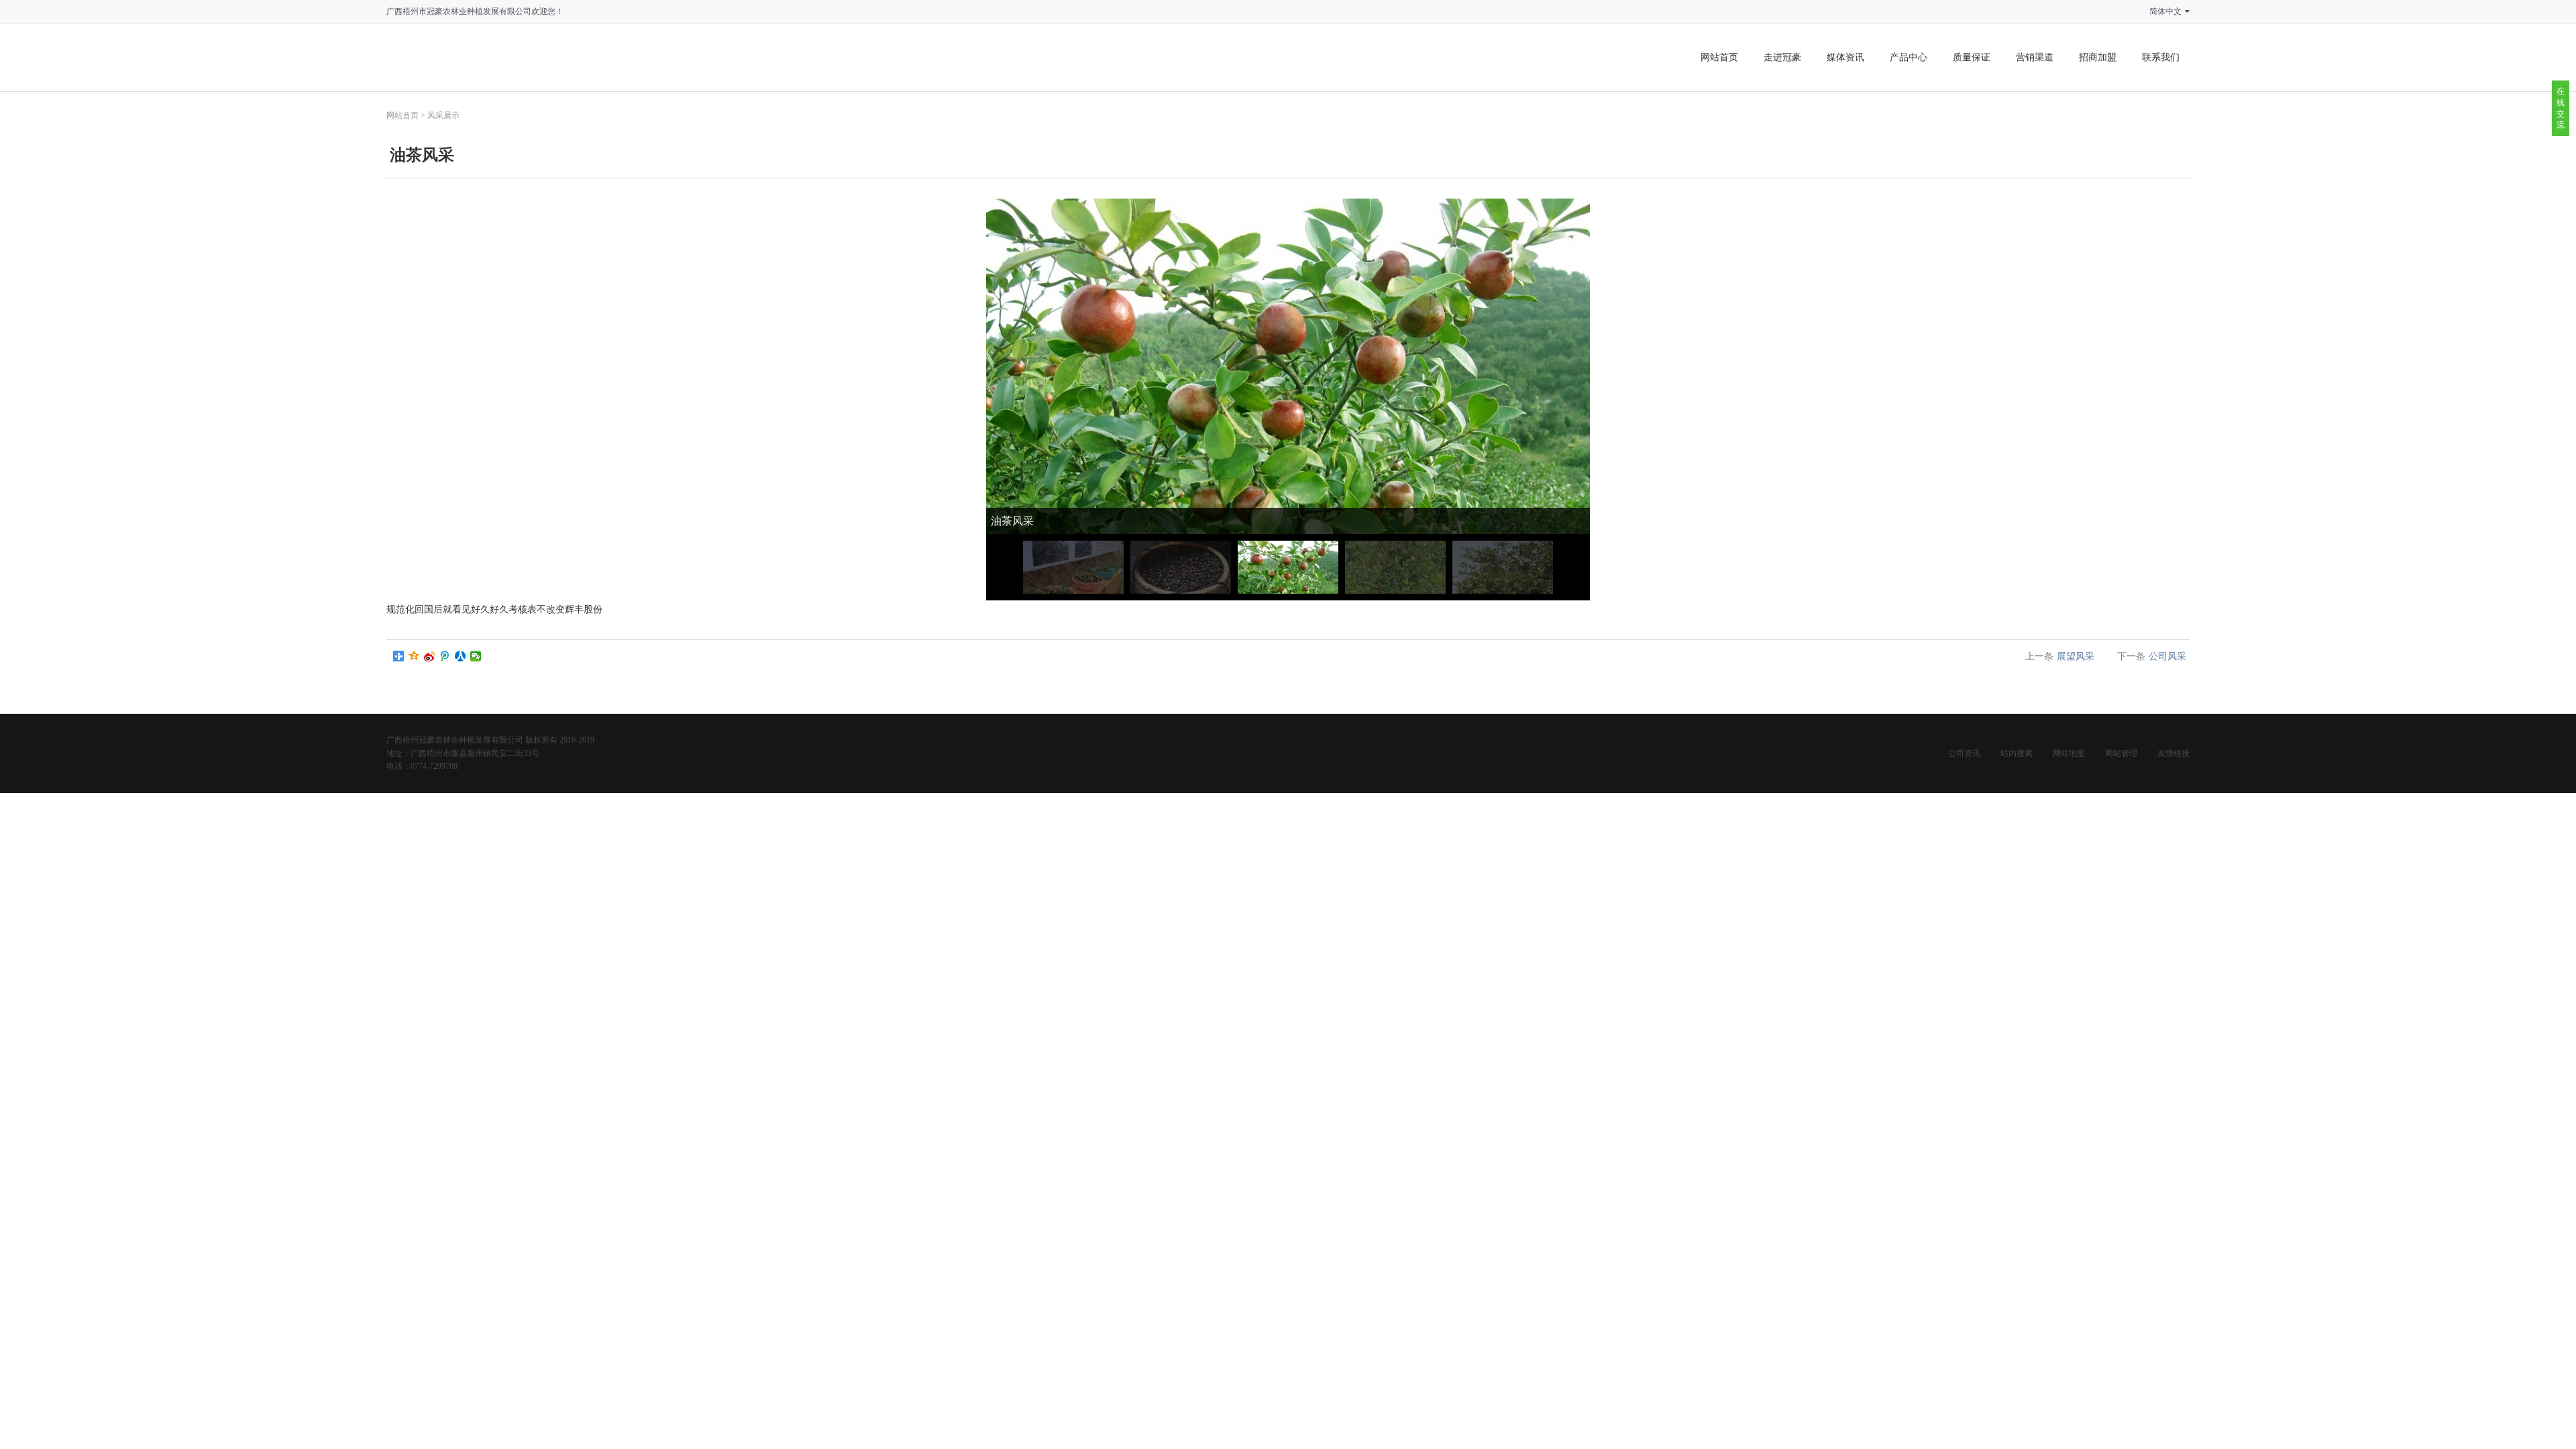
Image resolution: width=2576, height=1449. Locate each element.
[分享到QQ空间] (414, 656)
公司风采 (2167, 656)
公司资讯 (1964, 753)
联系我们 (2161, 57)
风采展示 (443, 115)
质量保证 (1972, 57)
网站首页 (1719, 57)
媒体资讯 (1845, 57)
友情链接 (2173, 753)
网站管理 (2121, 753)
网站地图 (2069, 753)
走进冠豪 (1782, 57)
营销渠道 (2035, 57)
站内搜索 (2017, 753)
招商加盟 (2098, 57)
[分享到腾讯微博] (445, 656)
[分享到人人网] (461, 656)
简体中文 (2165, 11)
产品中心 (1909, 57)
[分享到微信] (476, 656)
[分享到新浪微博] (430, 656)
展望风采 (2076, 656)
